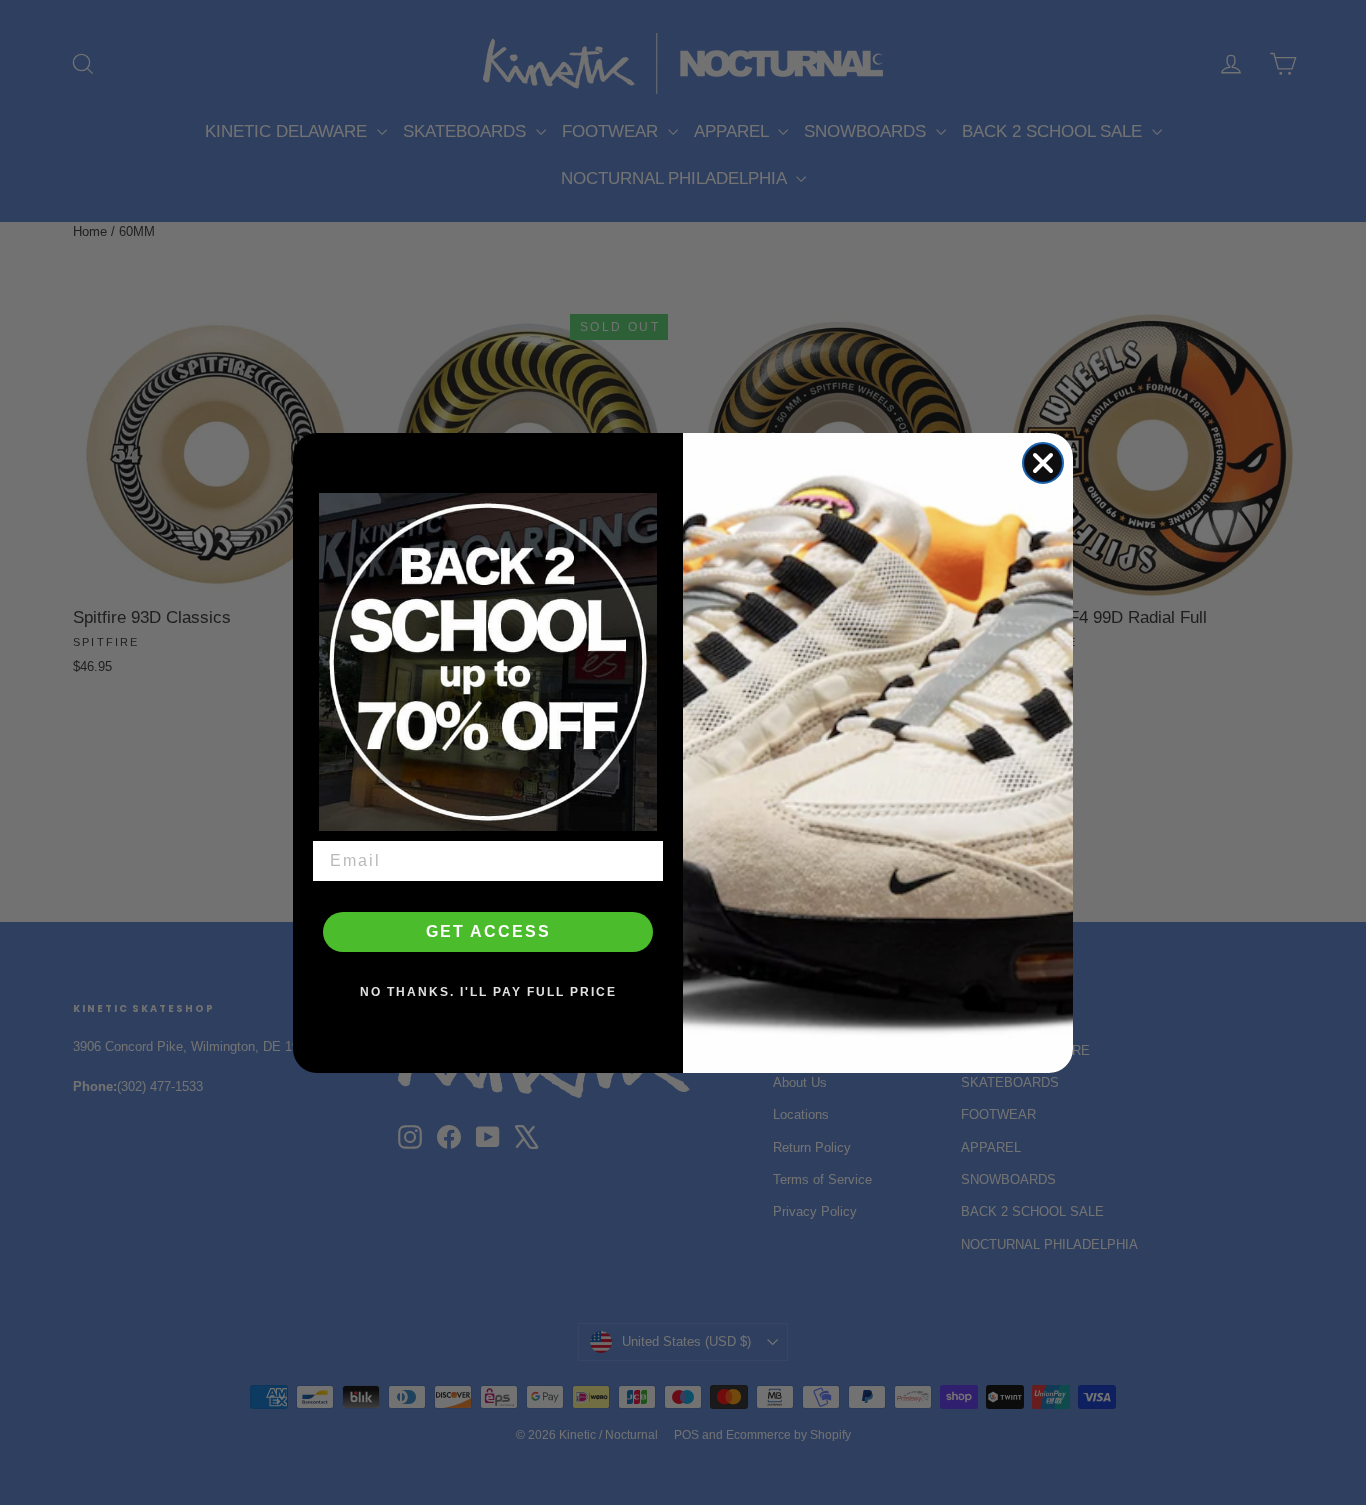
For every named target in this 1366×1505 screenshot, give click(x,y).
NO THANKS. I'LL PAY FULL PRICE (488, 992)
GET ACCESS (488, 931)
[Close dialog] (1043, 463)
